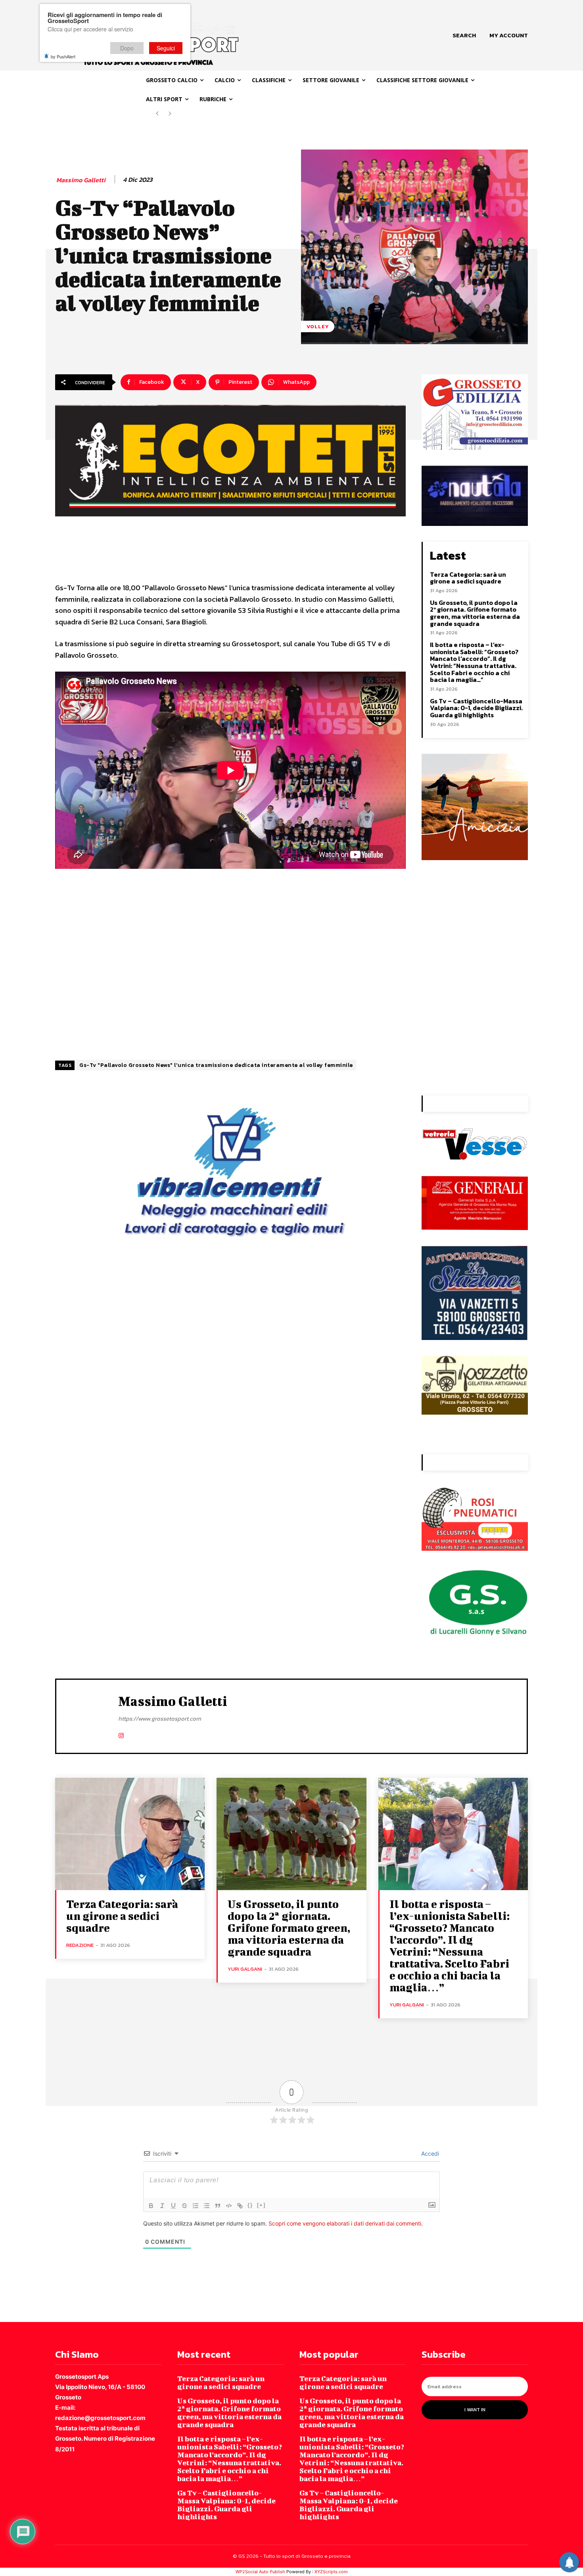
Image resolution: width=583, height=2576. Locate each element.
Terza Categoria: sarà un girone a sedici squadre (468, 578)
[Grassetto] (151, 2206)
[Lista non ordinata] (207, 2206)
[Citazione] (218, 2206)
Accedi (429, 2153)
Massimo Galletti (81, 180)
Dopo (127, 48)
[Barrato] (184, 2206)
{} (250, 2205)
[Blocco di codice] (229, 2206)
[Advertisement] (230, 963)
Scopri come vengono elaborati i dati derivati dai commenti (345, 2223)
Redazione (80, 1945)
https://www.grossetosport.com (160, 1718)
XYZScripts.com (331, 2572)
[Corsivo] (162, 2206)
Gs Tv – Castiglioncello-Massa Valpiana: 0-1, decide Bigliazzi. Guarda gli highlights (476, 708)
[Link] (240, 2206)
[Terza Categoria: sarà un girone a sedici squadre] (130, 1834)
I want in (475, 2410)
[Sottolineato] (173, 2206)
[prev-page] (157, 114)
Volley (318, 326)
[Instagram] (121, 1734)
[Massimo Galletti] (87, 1715)
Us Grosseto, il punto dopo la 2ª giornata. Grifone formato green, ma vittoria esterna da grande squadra (475, 613)
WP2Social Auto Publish (260, 2572)
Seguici (166, 48)
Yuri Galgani (245, 1969)
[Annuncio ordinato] (196, 2206)
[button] (464, 35)
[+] (261, 2205)
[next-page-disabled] (170, 114)
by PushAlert (63, 56)
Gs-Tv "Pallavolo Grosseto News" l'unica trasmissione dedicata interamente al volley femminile (216, 1065)
